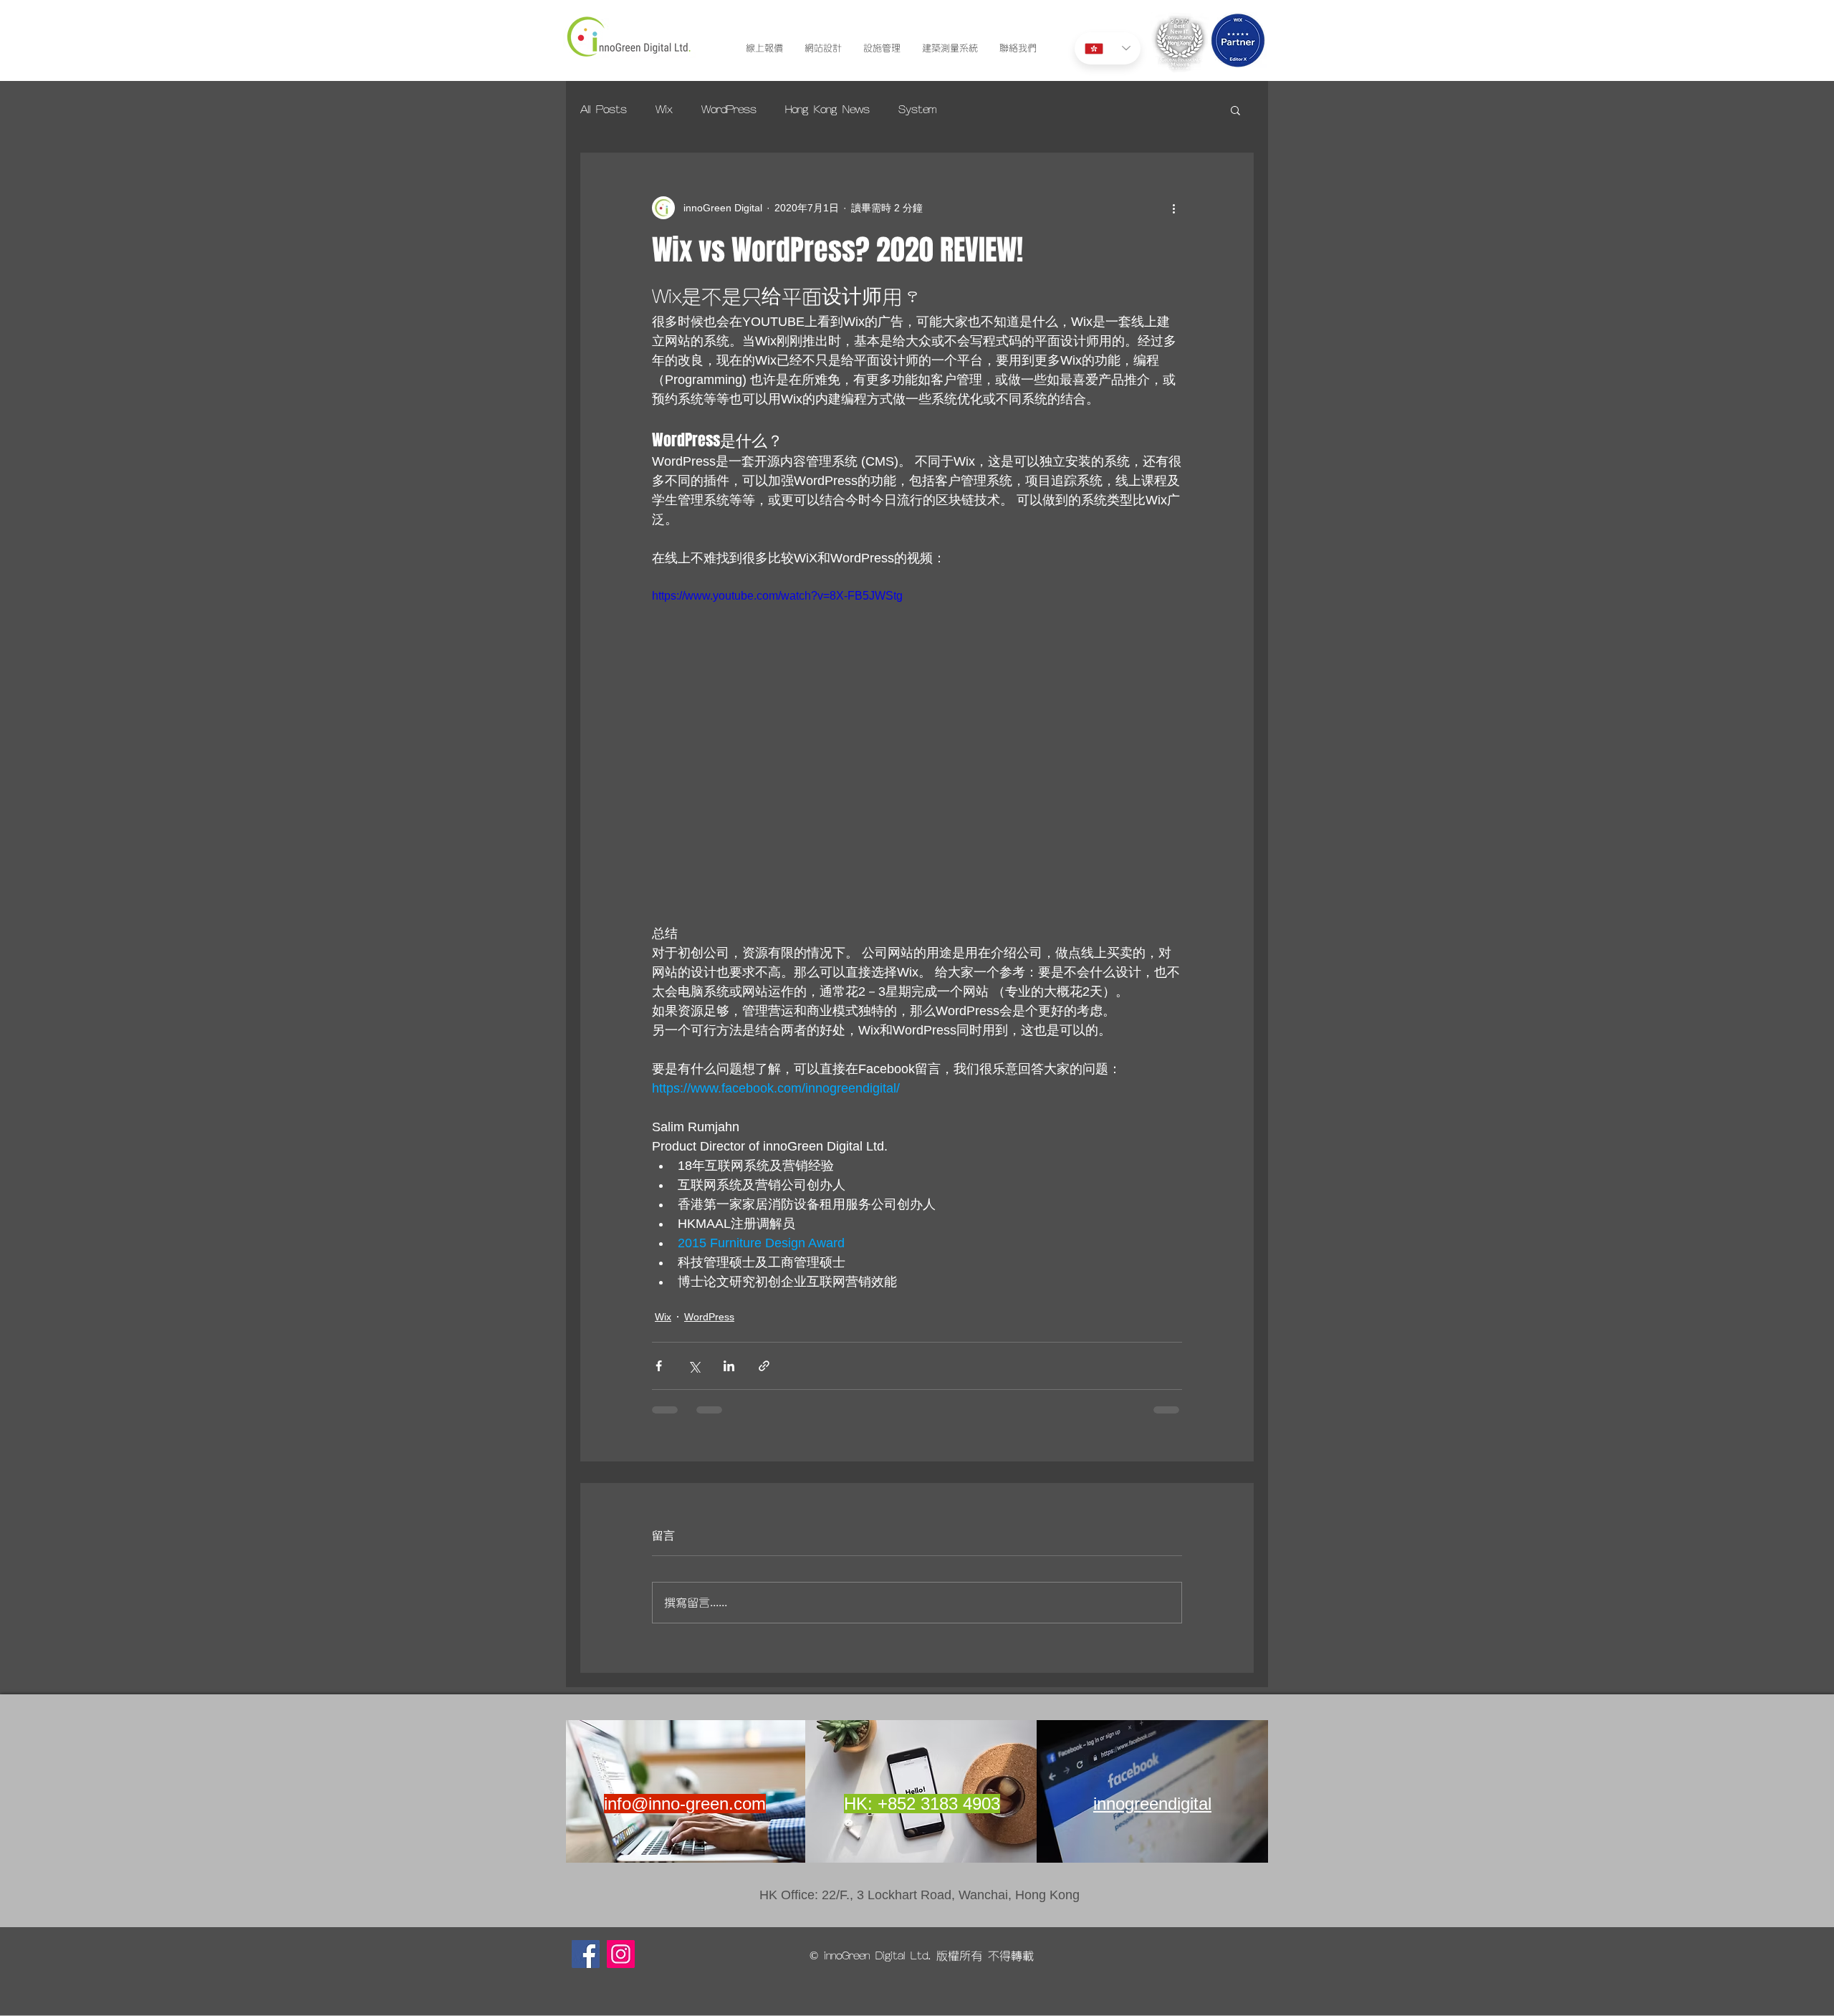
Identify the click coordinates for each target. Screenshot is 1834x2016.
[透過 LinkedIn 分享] (729, 1366)
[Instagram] (621, 1965)
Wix (664, 110)
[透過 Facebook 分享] (659, 1366)
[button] (1235, 110)
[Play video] (917, 736)
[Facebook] (586, 1965)
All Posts (604, 110)
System (917, 110)
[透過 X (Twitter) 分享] (694, 1366)
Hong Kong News (827, 110)
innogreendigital (1152, 1815)
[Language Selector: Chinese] (1108, 48)
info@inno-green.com (685, 1815)
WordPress (729, 110)
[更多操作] (1173, 208)
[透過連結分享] (764, 1366)
